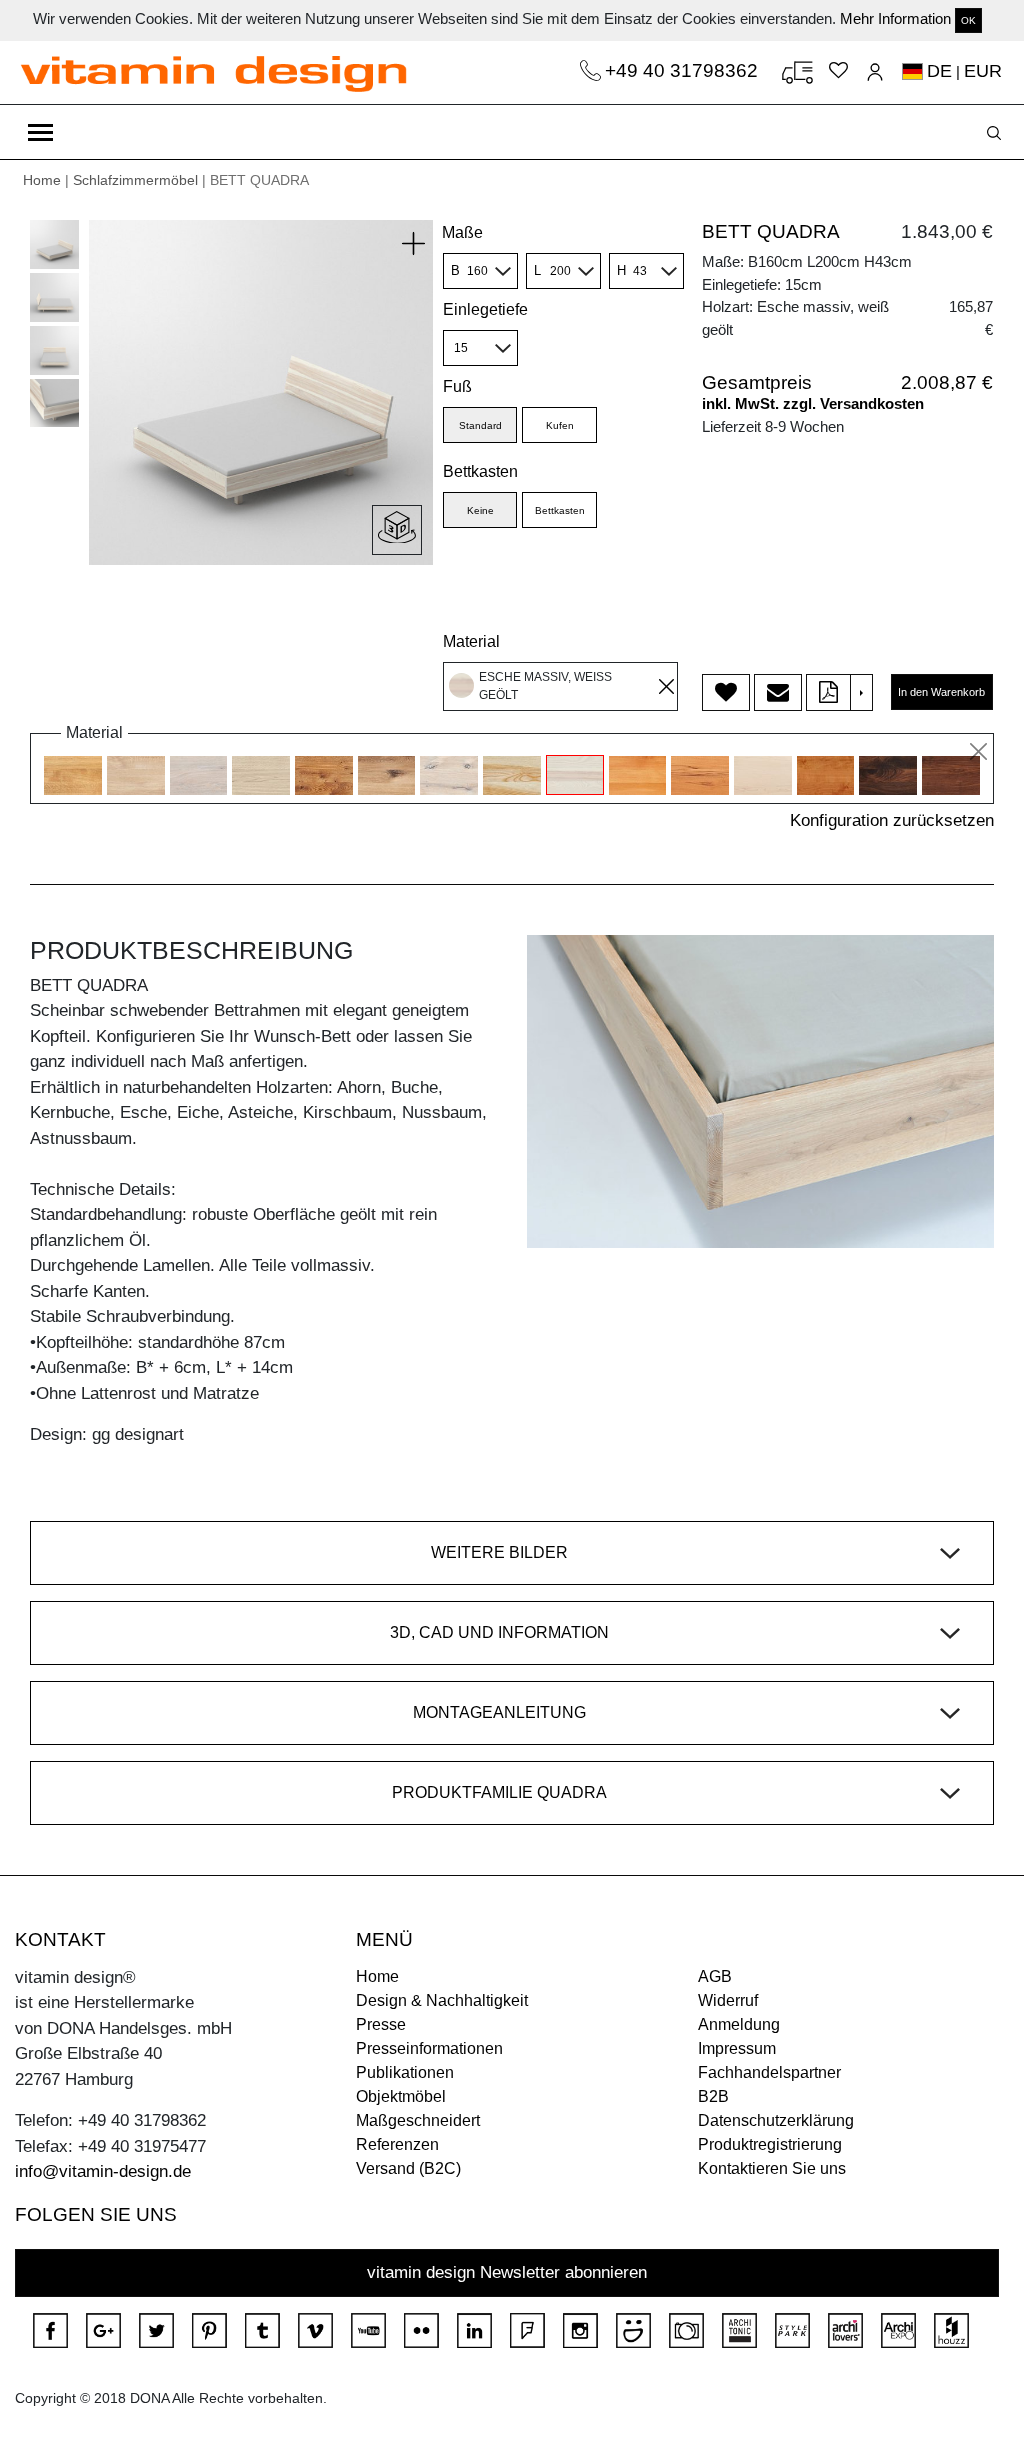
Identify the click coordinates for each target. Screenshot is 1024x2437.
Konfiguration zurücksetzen (892, 820)
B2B (713, 2096)
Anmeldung (739, 2024)
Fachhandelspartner (769, 2072)
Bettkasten (480, 471)
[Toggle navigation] (40, 132)
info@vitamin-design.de (103, 2171)
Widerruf (728, 2000)
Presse (381, 2024)
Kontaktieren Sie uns (772, 2168)
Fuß (457, 386)
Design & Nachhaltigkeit (442, 2000)
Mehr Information (895, 18)
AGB (715, 1976)
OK (968, 20)
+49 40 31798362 (684, 70)
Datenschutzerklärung (776, 2120)
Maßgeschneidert (418, 2120)
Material (471, 641)
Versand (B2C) (408, 2168)
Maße (462, 232)
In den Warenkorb (941, 692)
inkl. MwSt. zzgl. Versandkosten (813, 403)
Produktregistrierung (770, 2144)
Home (42, 180)
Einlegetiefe (485, 309)
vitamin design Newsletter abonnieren (507, 2272)
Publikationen (405, 2072)
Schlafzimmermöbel (135, 180)
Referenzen (397, 2144)
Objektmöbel (401, 2096)
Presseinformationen (429, 2048)
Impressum (737, 2048)
